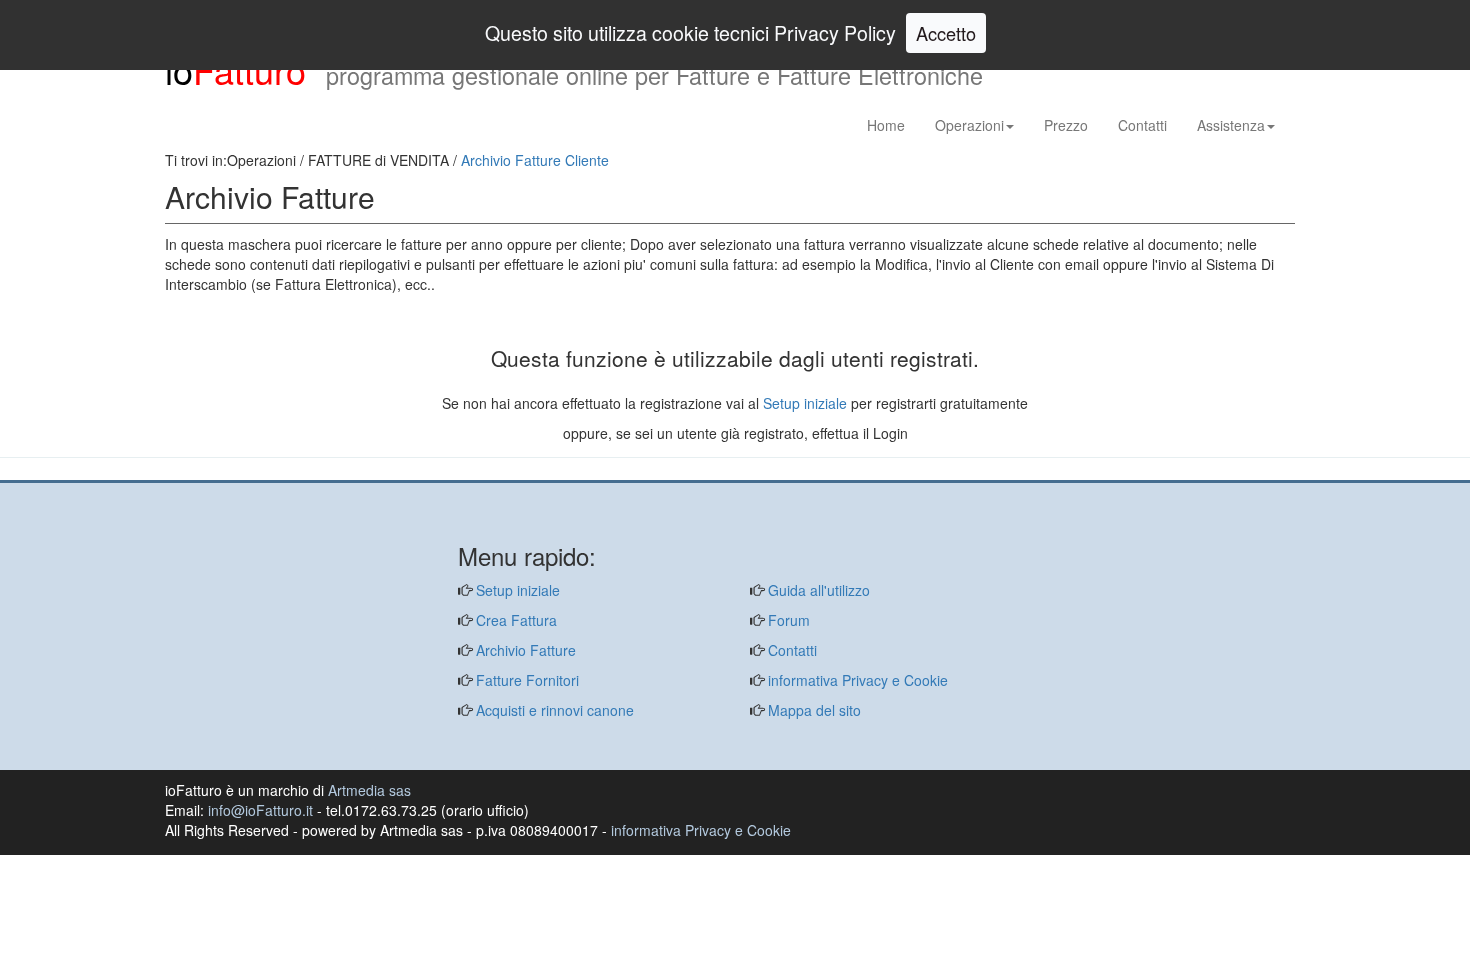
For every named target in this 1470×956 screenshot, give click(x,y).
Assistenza (1231, 125)
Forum (787, 620)
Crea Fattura (514, 620)
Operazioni (969, 125)
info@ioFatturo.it (260, 810)
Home (886, 125)
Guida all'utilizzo (817, 590)
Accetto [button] (946, 33)
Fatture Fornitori (525, 680)
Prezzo (1066, 125)
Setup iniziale (805, 403)
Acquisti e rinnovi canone (553, 710)
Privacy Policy (835, 32)
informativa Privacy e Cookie (856, 680)
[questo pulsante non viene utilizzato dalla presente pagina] (180, 470)
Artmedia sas (369, 790)
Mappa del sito (812, 710)
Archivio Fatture (524, 650)
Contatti (1142, 125)
